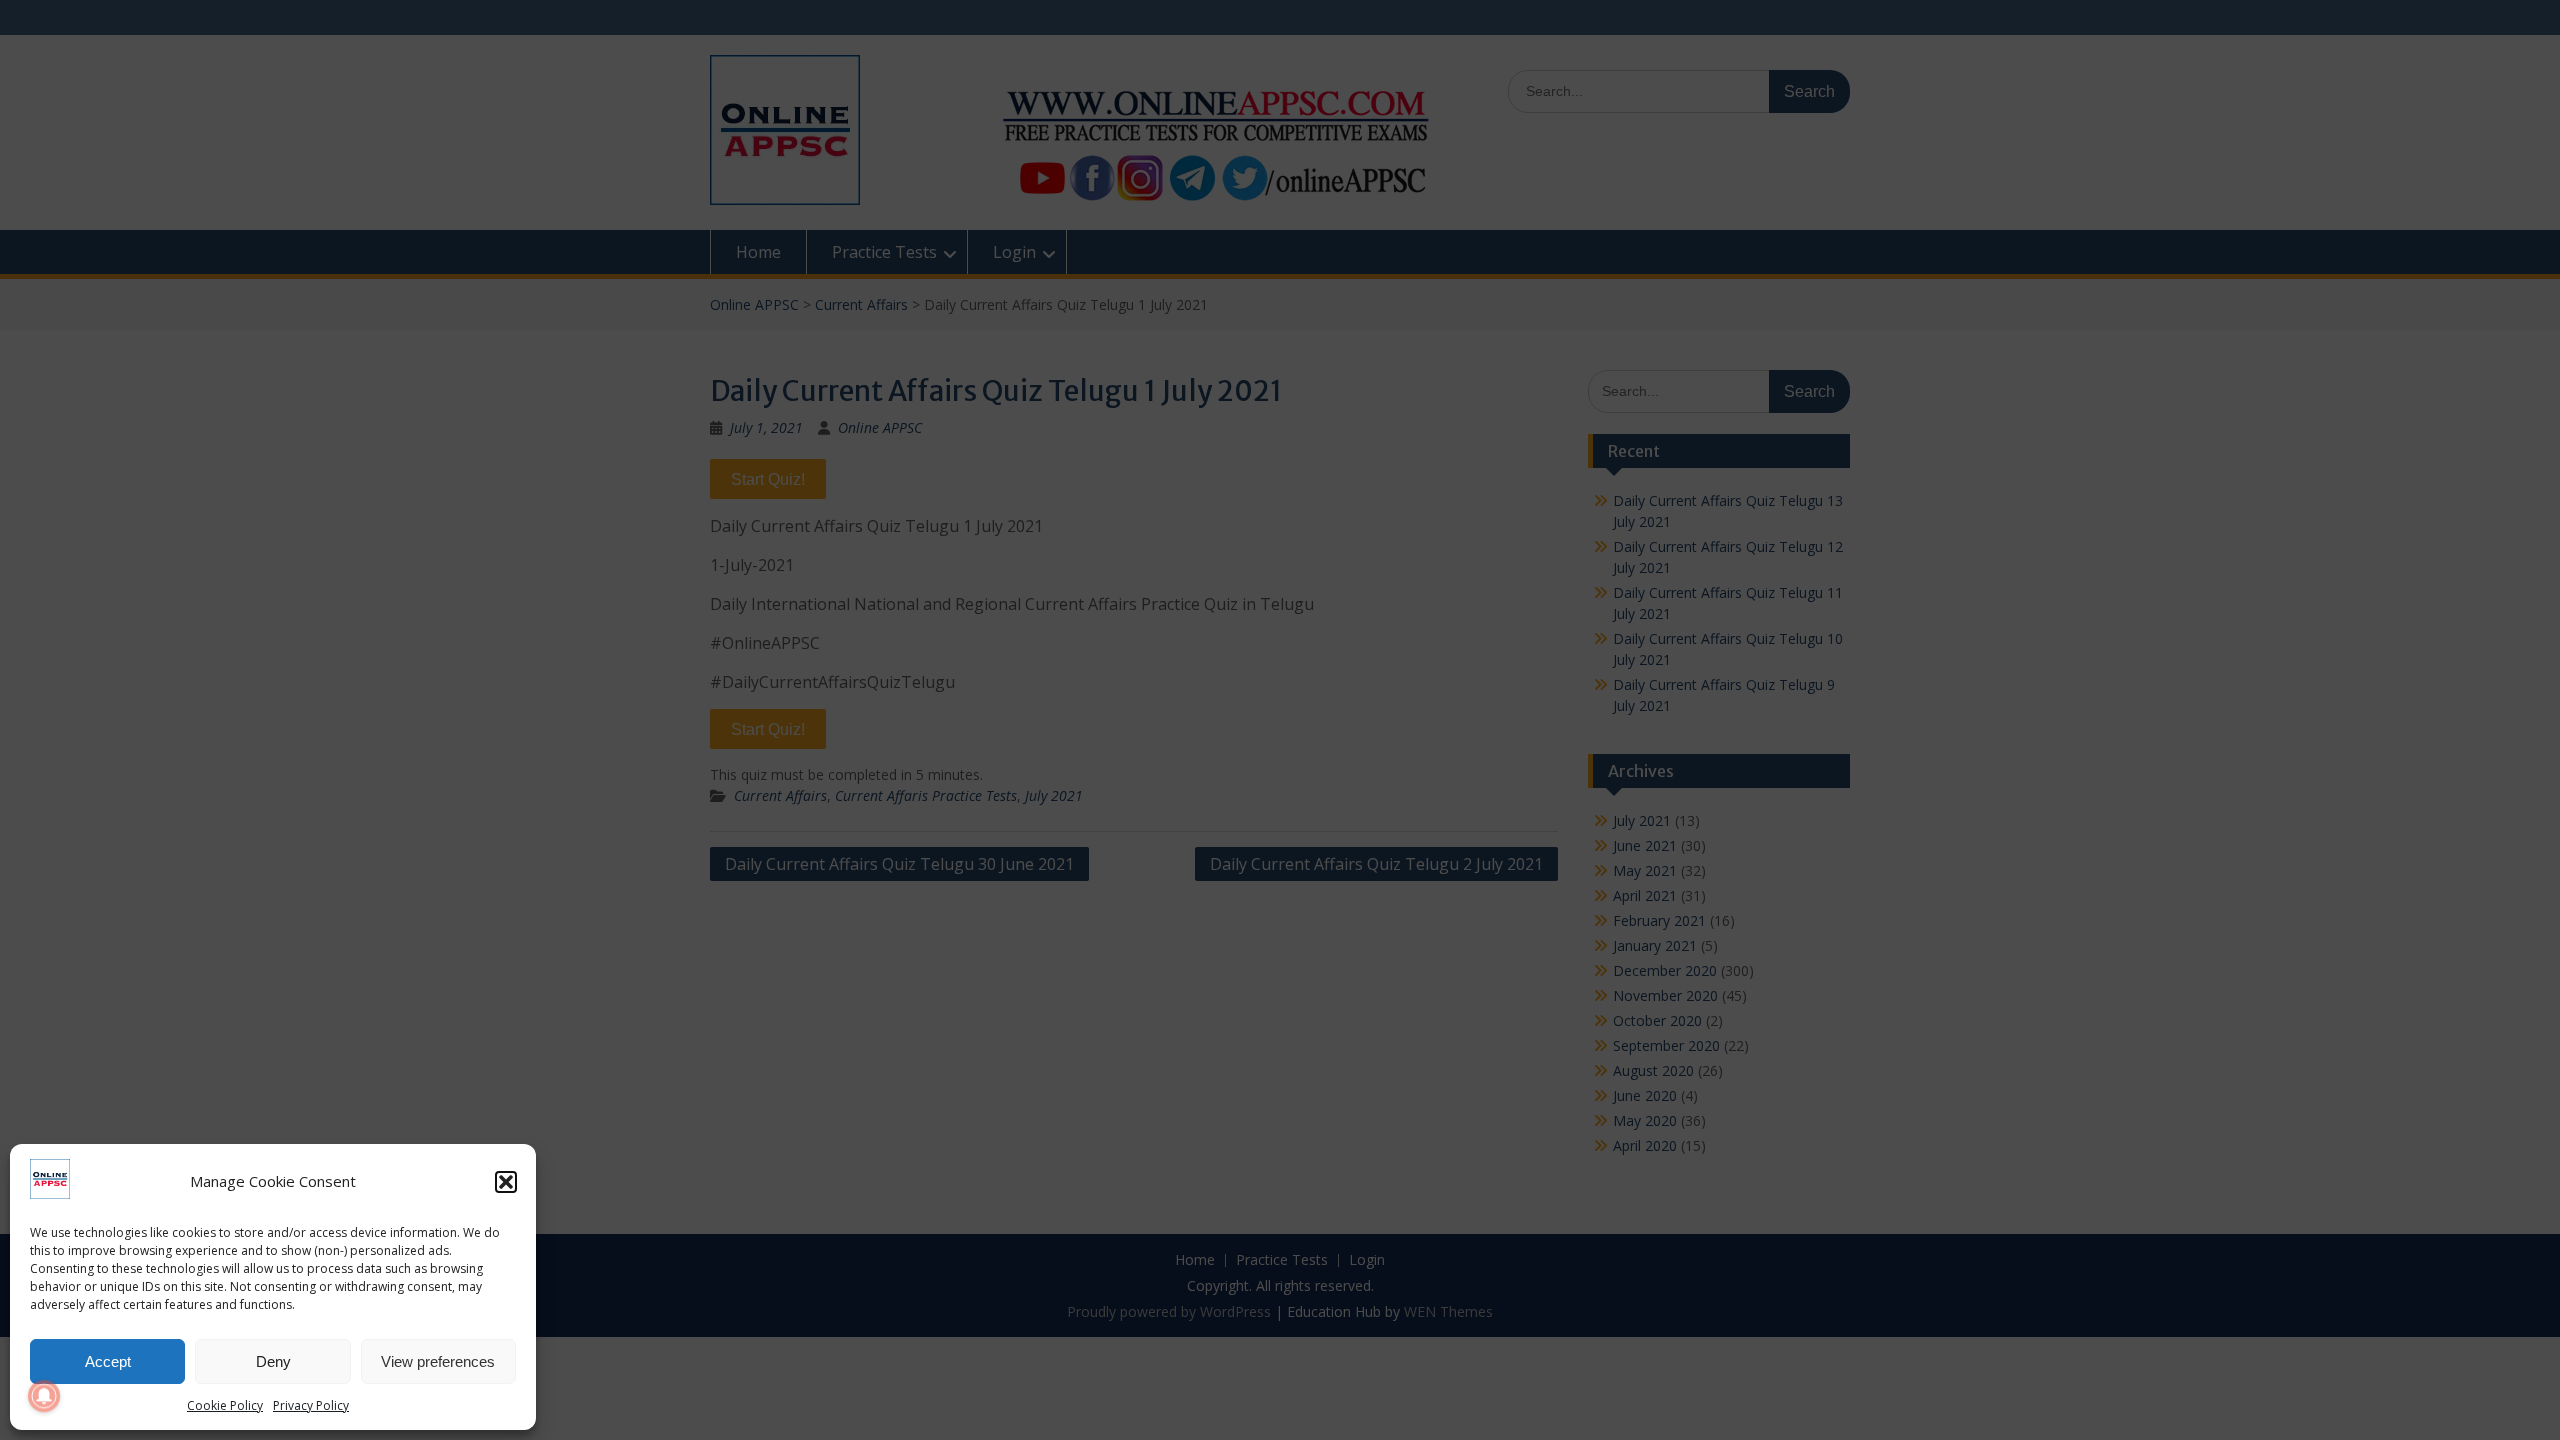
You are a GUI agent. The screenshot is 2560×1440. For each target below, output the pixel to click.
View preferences (438, 1361)
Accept (108, 1361)
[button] (506, 1182)
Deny (273, 1361)
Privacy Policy (311, 1405)
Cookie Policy (225, 1405)
